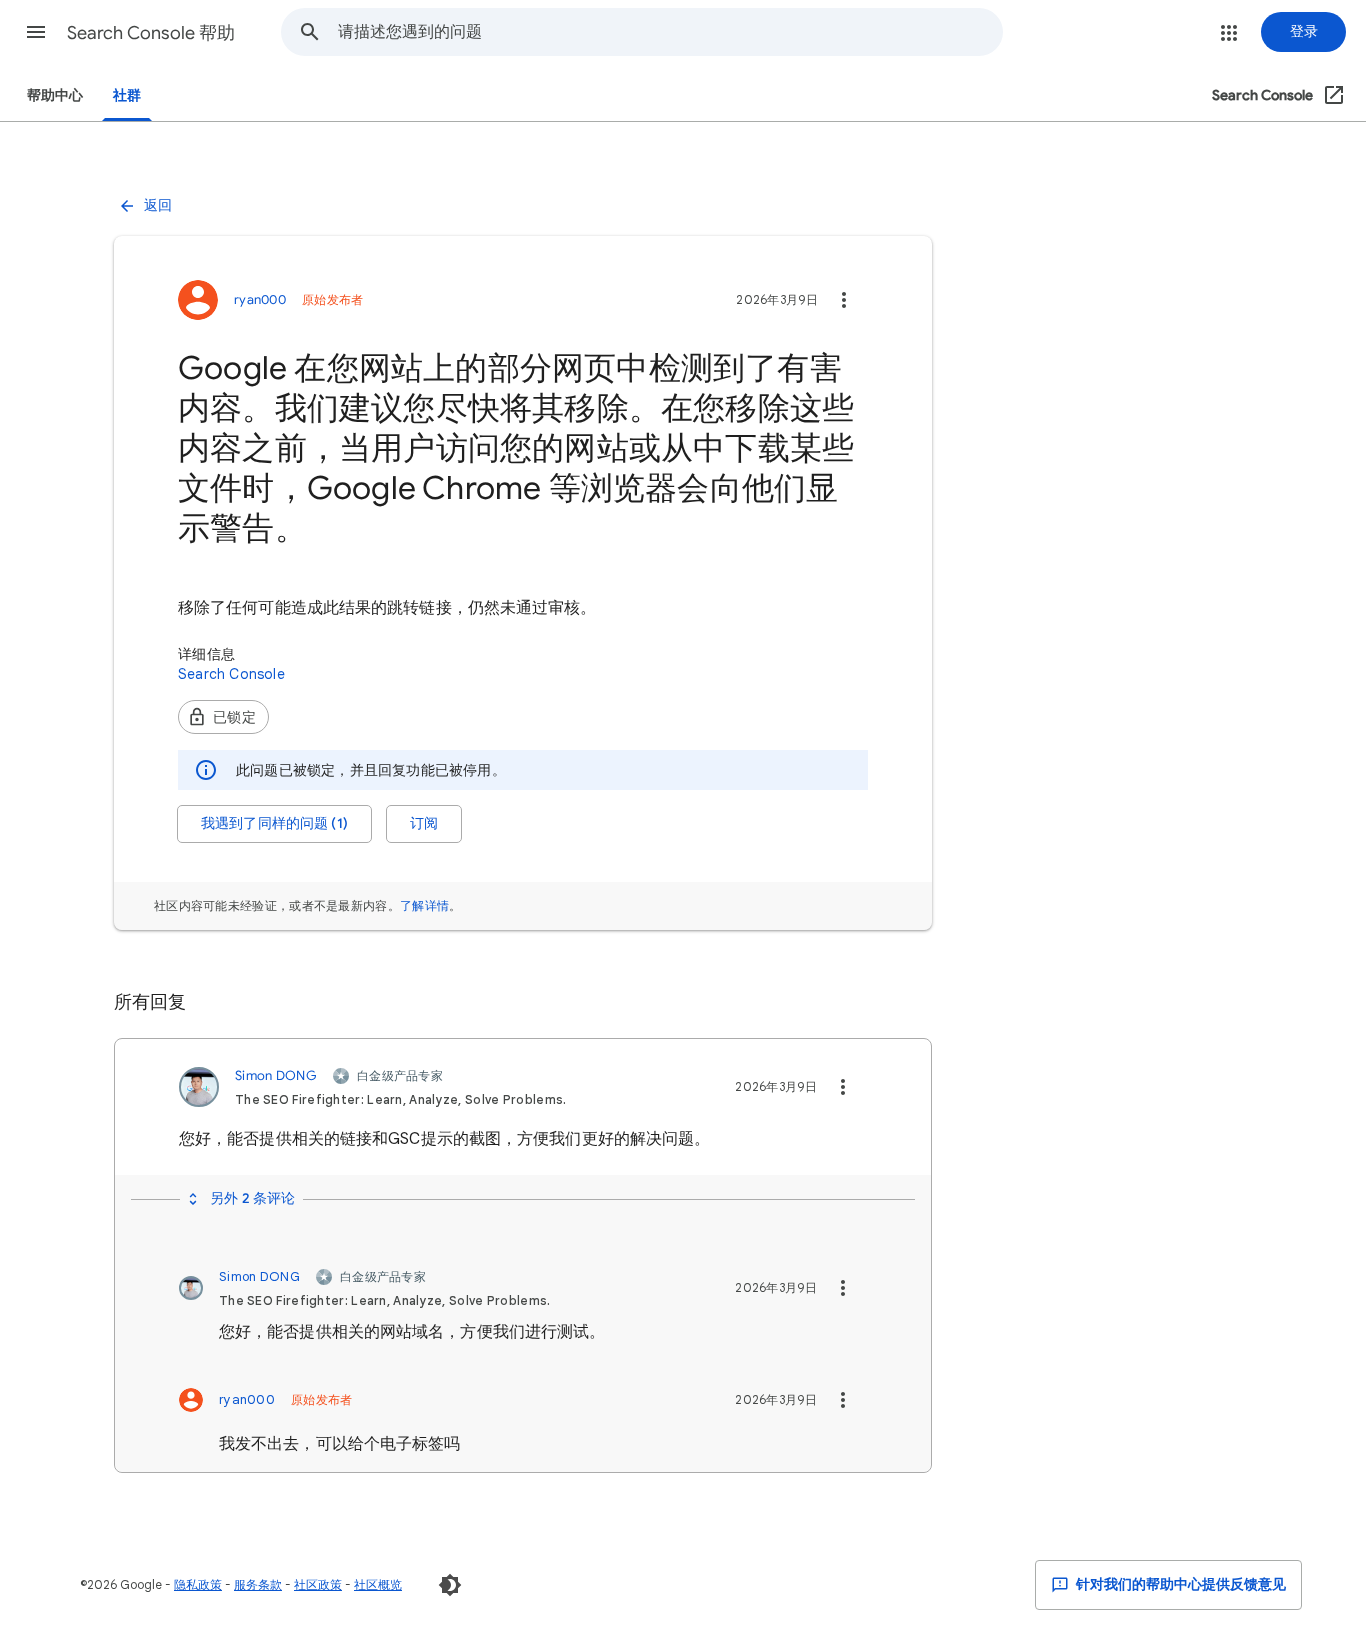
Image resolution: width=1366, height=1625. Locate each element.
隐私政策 (198, 1584)
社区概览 (378, 1584)
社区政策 (318, 1584)
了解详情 (424, 905)
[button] (36, 32)
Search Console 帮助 (151, 33)
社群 (127, 95)
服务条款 (258, 1584)
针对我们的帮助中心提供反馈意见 (1179, 1584)
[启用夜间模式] (450, 1585)
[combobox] (670, 32)
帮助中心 (55, 95)
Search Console (231, 674)
